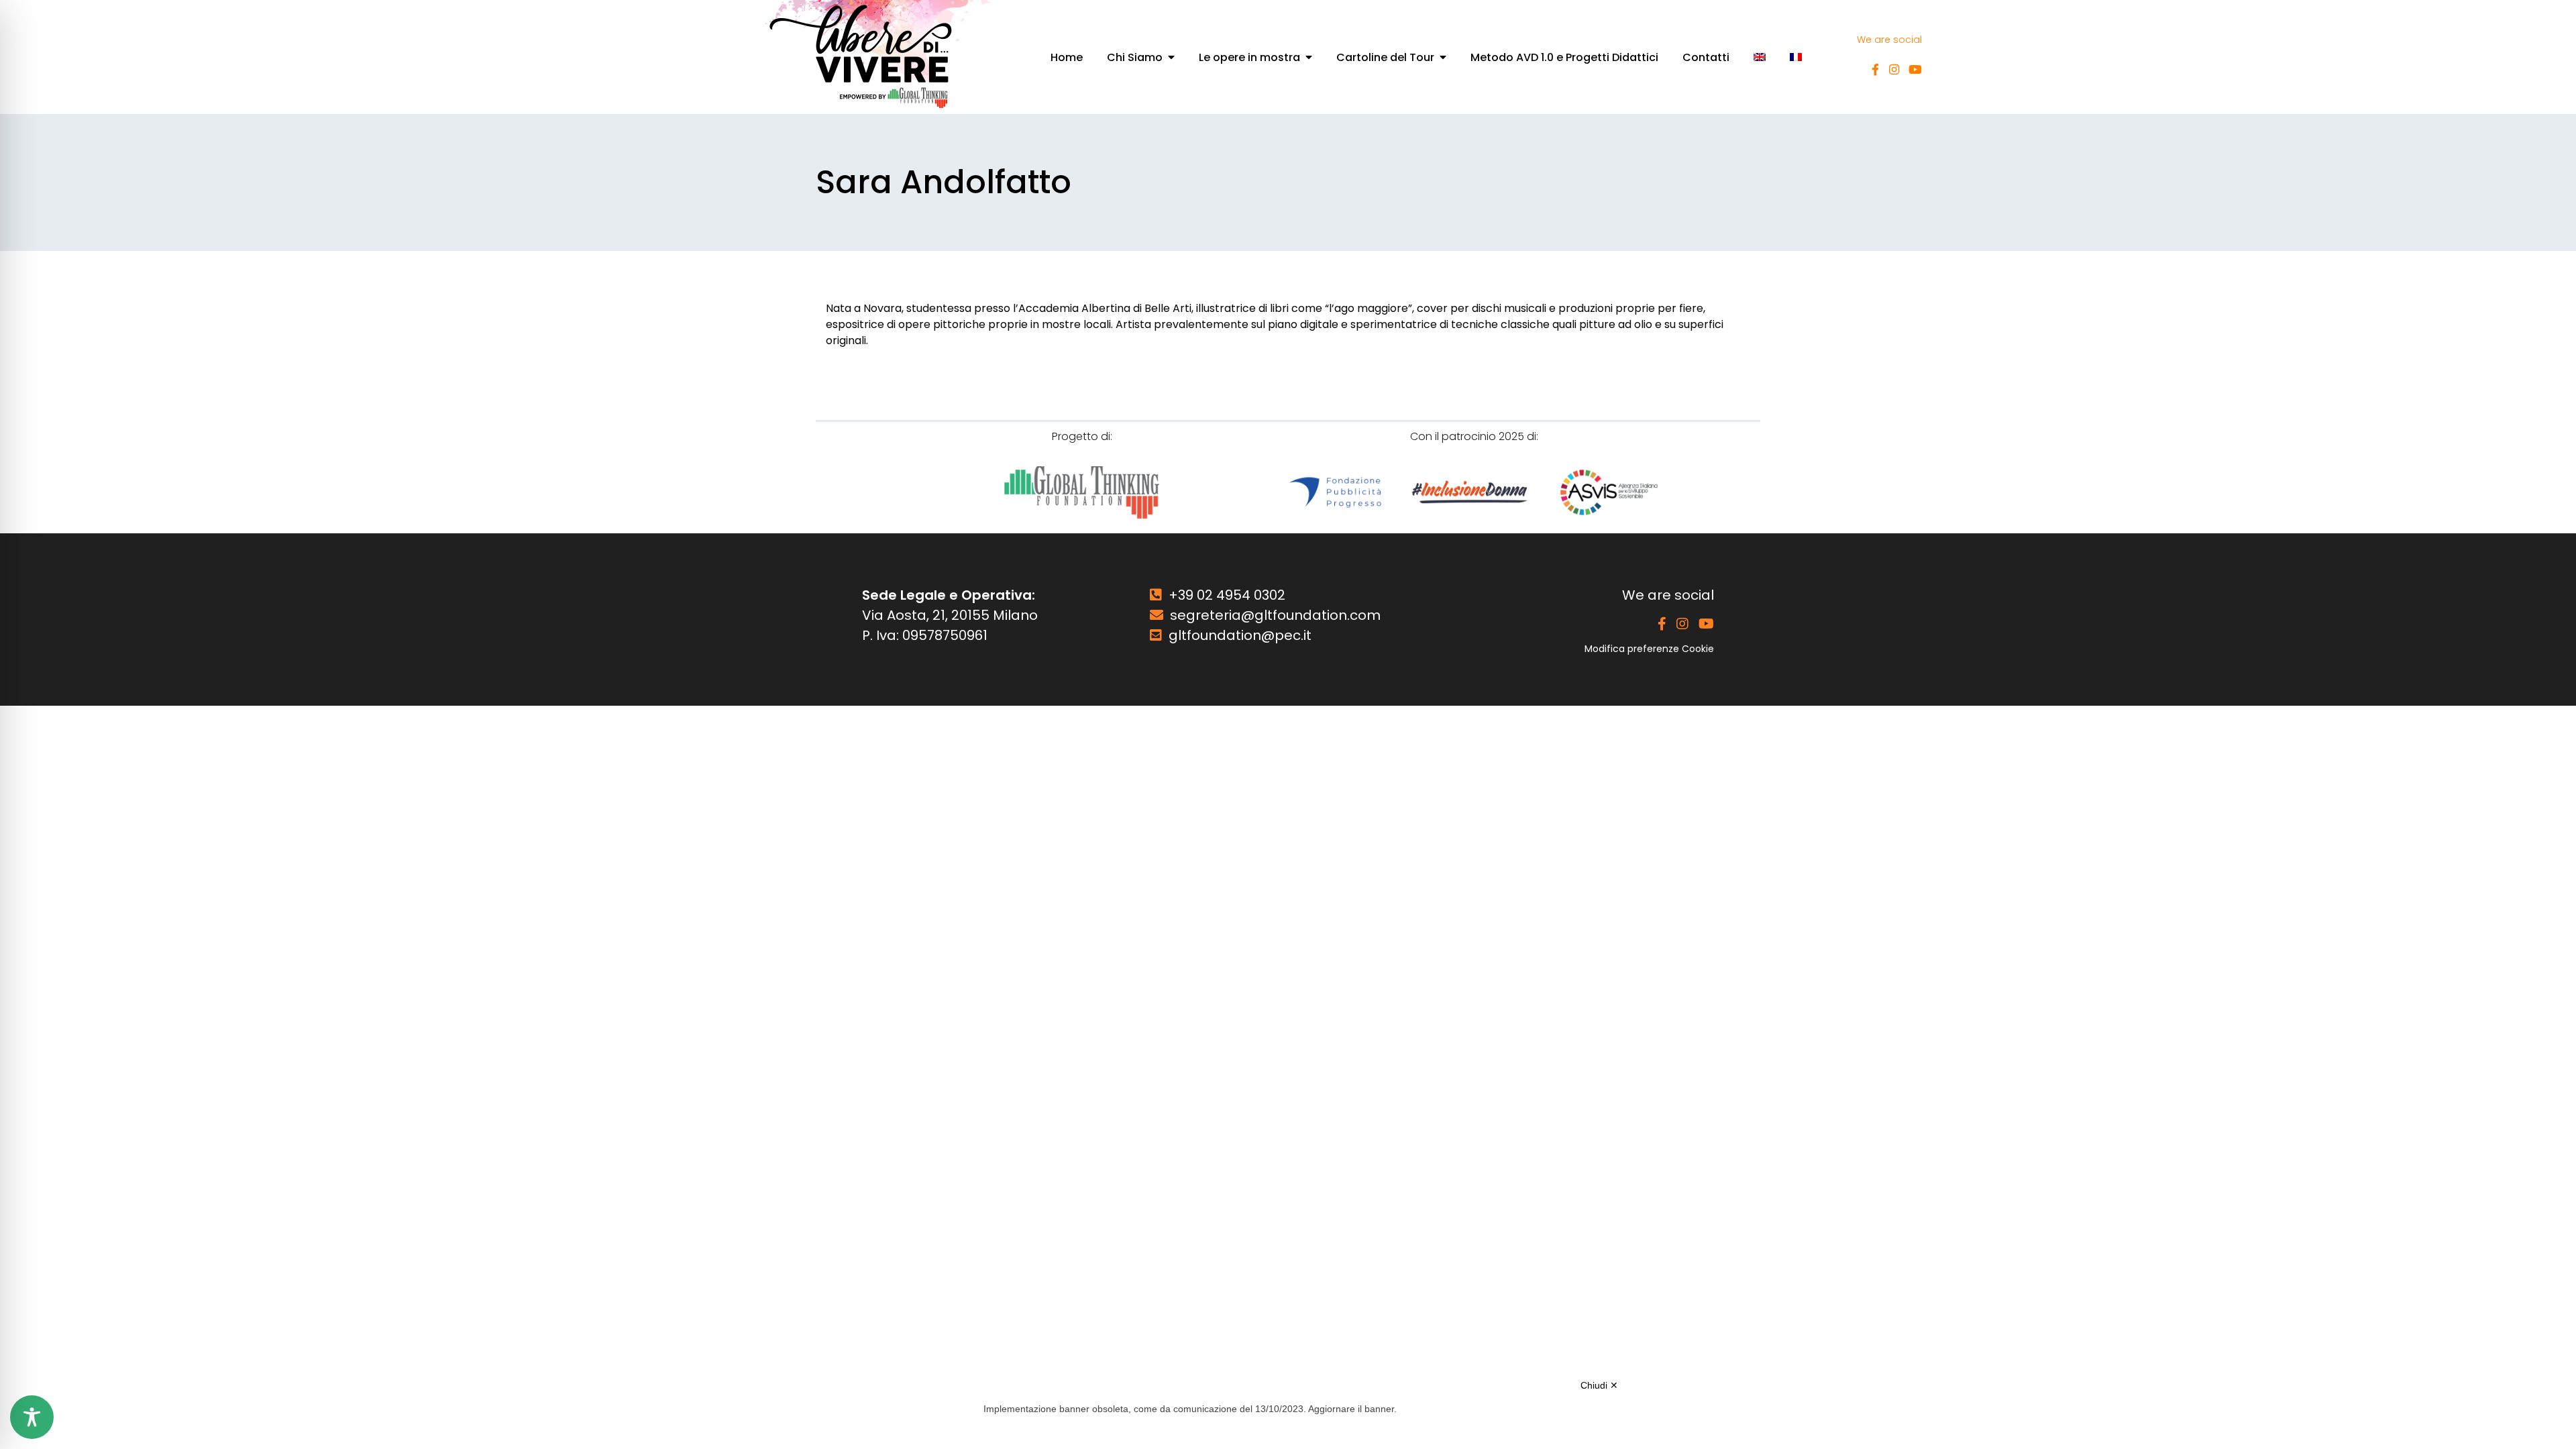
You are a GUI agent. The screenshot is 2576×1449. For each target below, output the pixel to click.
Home (1067, 57)
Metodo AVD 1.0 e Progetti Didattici (1564, 57)
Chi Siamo (1135, 57)
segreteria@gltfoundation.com (1275, 615)
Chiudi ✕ (1599, 1385)
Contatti (1706, 57)
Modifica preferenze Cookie (1649, 649)
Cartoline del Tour (1385, 57)
